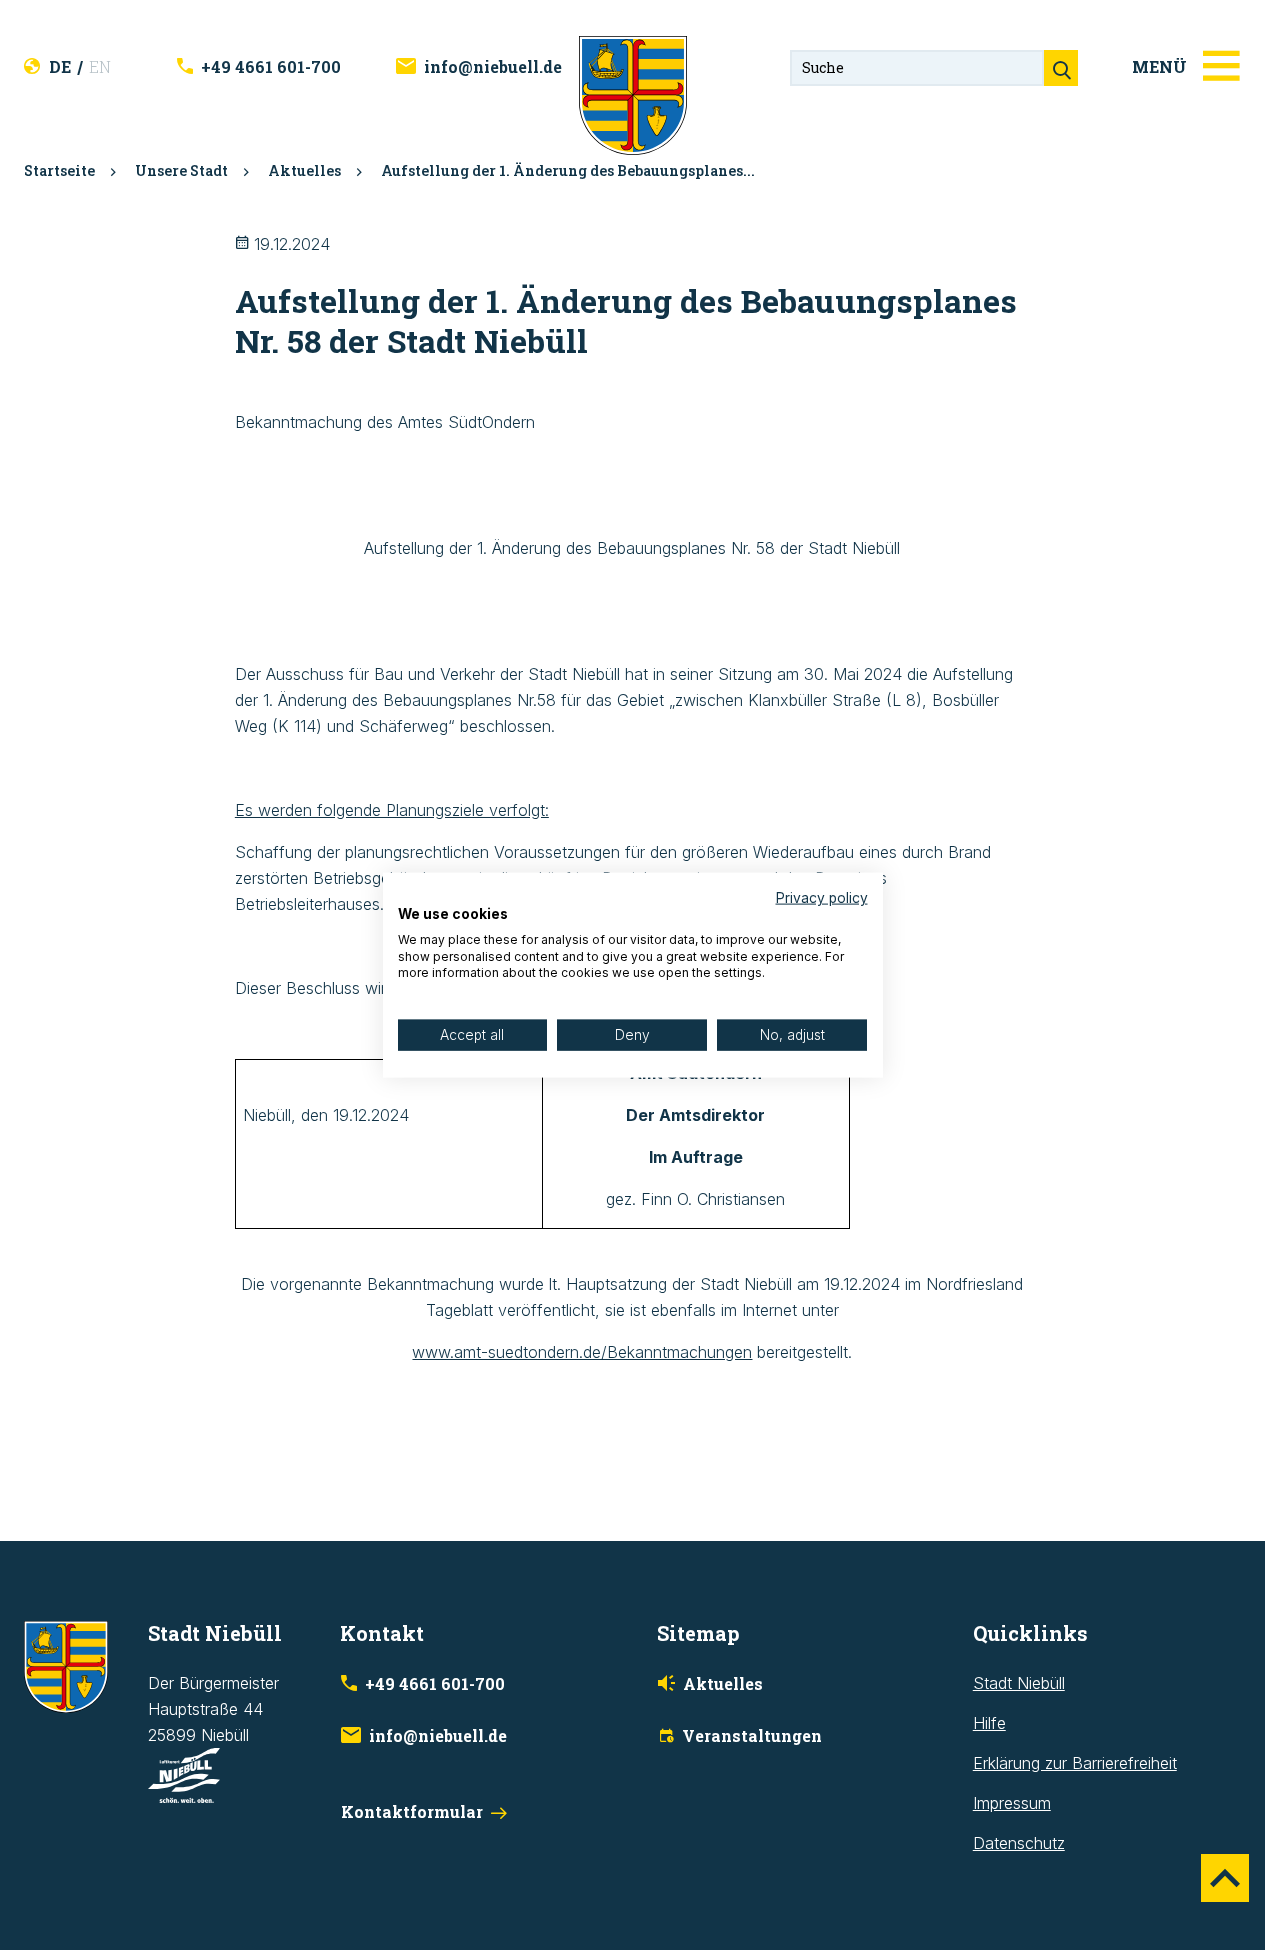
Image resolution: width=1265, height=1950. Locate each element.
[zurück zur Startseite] (633, 94)
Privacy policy (822, 898)
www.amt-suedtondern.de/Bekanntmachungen (582, 1352)
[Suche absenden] (1061, 68)
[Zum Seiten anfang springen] (1225, 1878)
